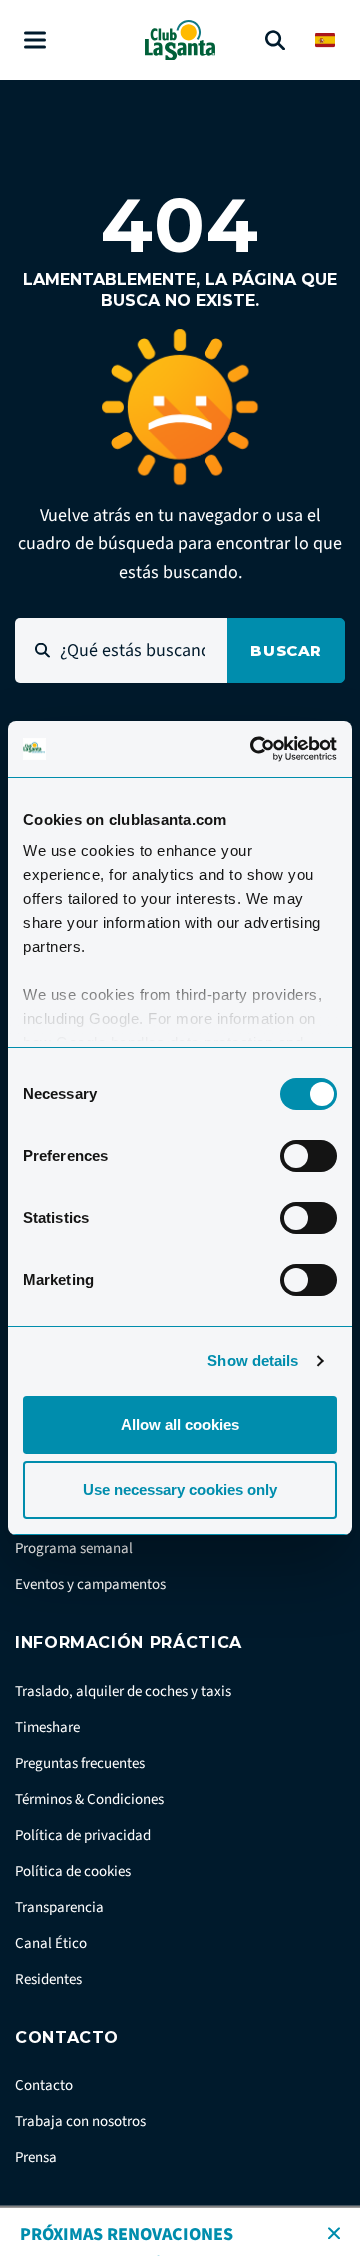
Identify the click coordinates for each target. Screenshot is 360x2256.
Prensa (36, 2157)
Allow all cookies (180, 1424)
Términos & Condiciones (89, 1799)
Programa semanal (74, 1548)
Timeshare (47, 1727)
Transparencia (59, 1907)
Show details (252, 1360)
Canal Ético (51, 1943)
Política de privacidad (83, 1835)
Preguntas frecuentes (80, 1763)
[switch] (308, 1156)
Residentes (48, 1979)
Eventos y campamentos (90, 1584)
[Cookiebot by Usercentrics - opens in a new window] (254, 749)
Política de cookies (73, 1871)
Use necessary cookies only (180, 1489)
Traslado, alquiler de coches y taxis (123, 1691)
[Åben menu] (35, 40)
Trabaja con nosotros (80, 2121)
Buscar (286, 650)
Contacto (44, 2085)
